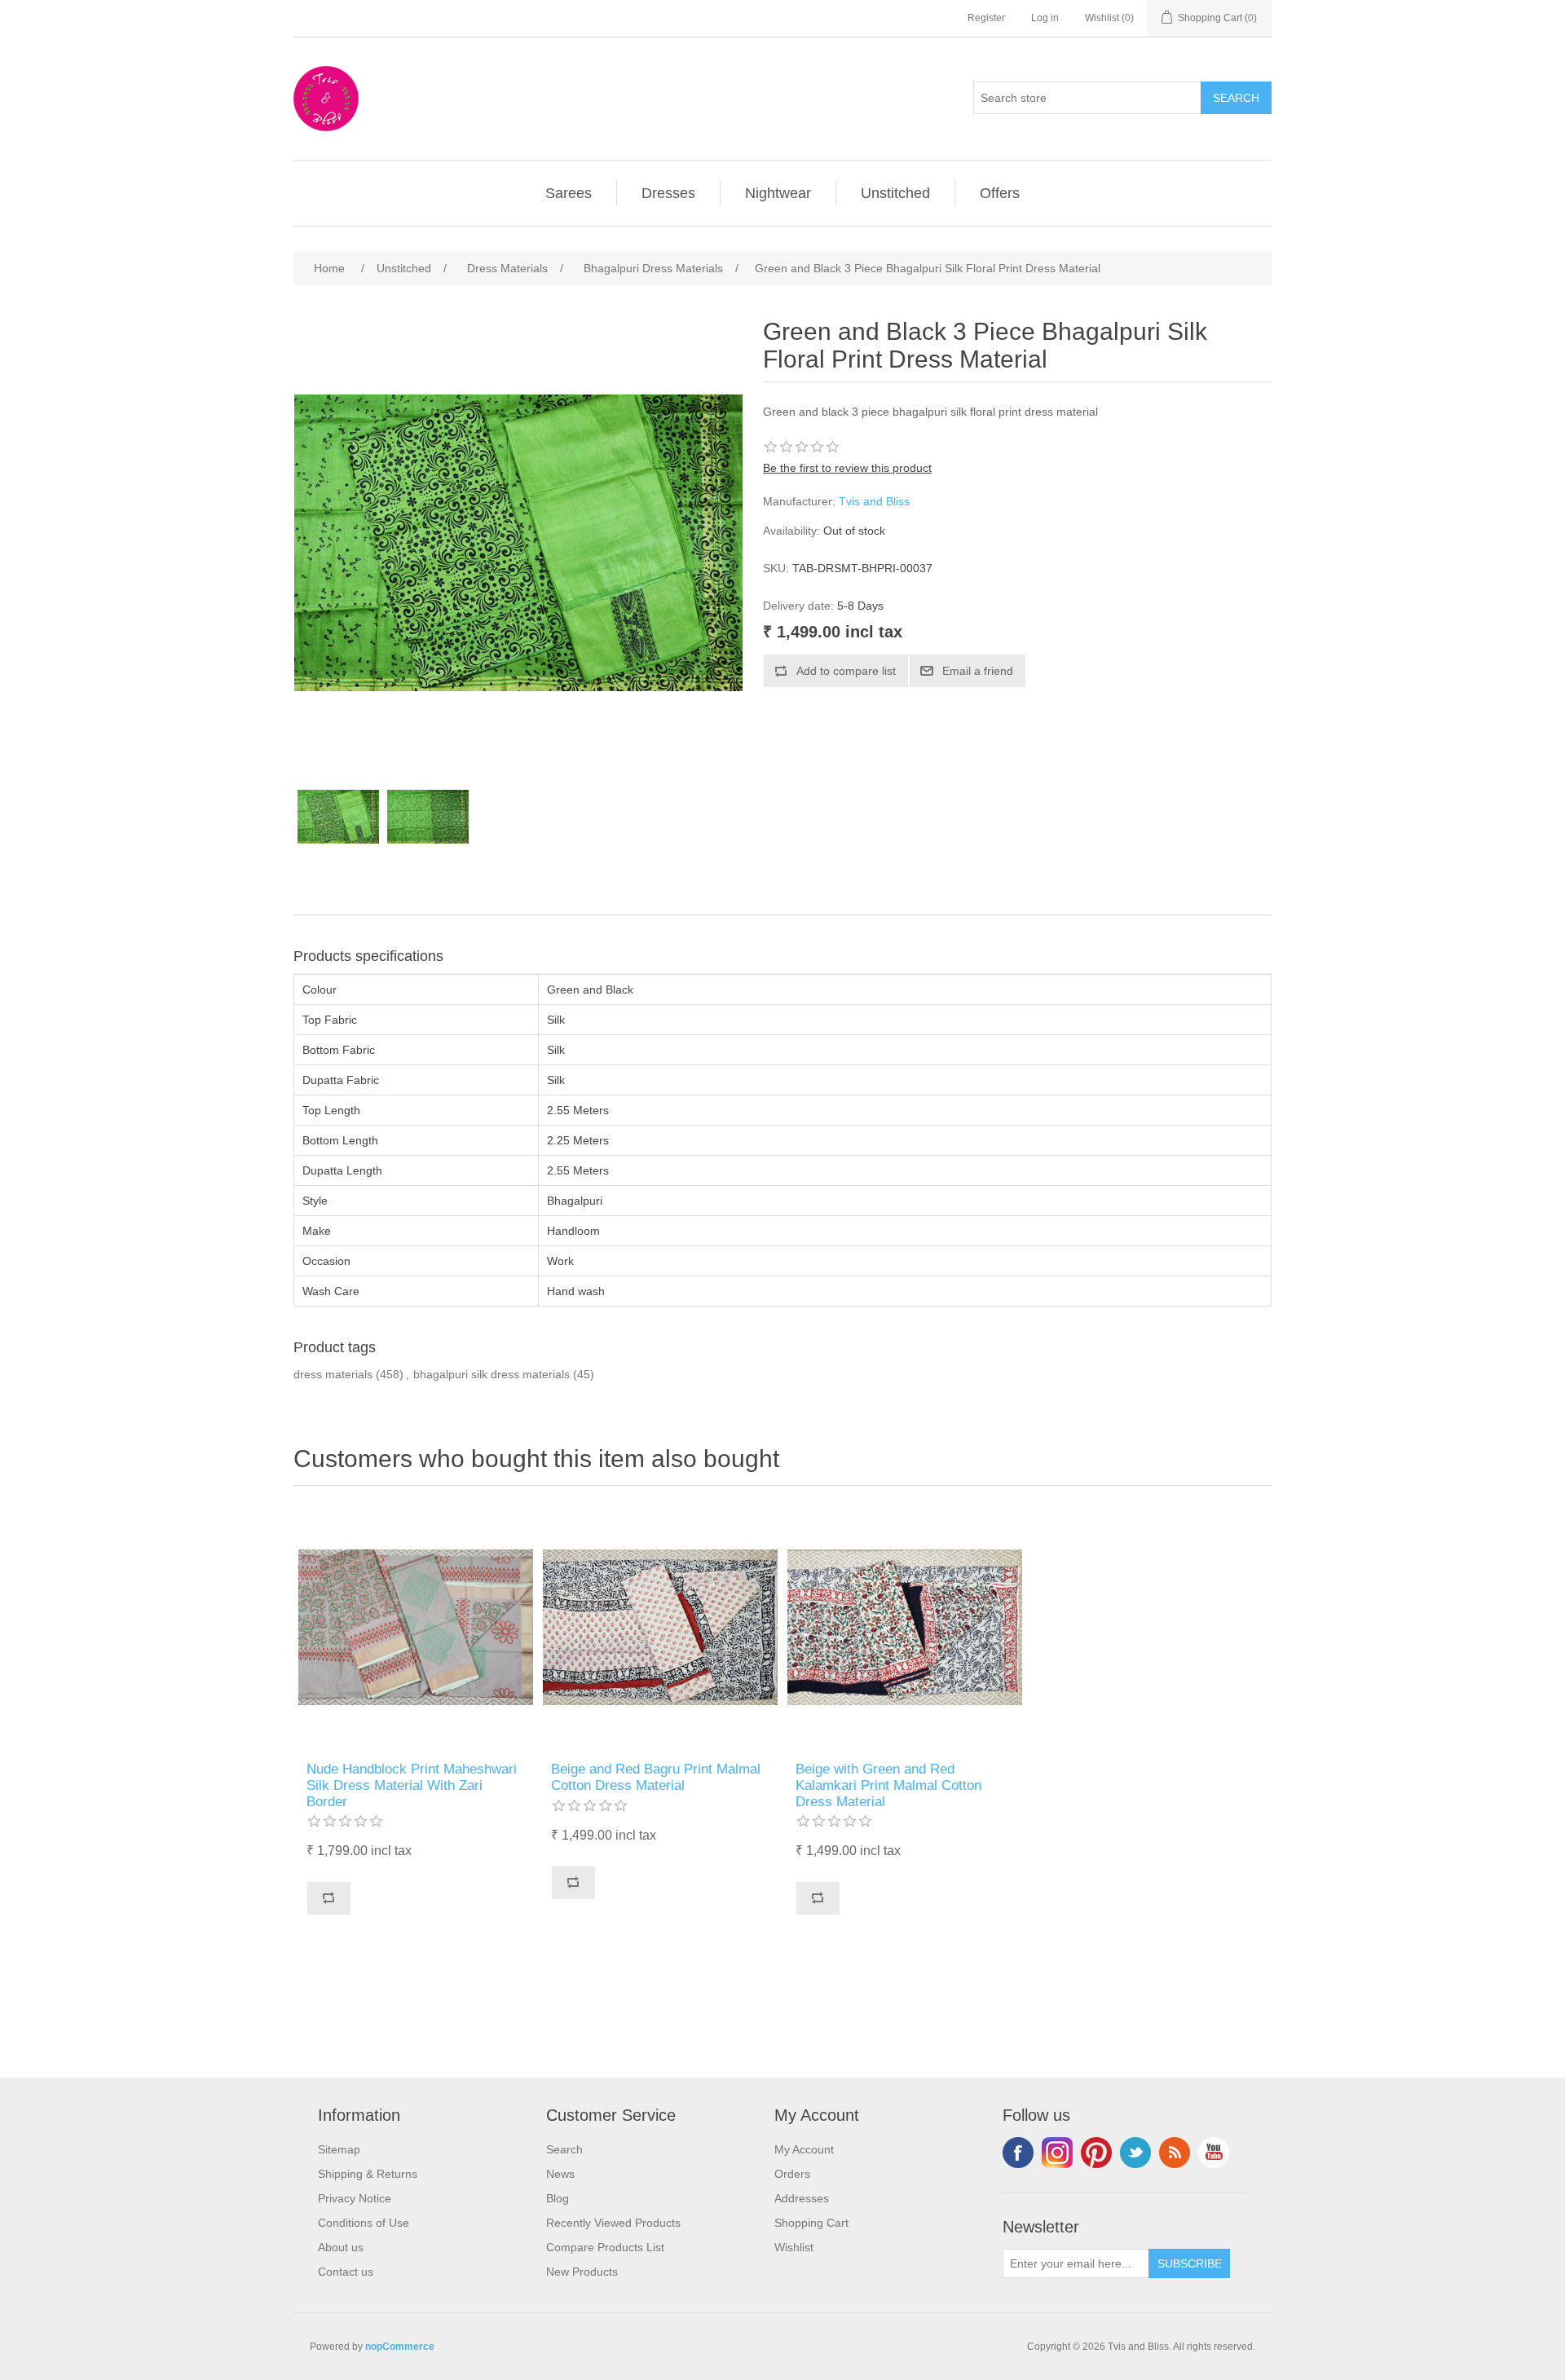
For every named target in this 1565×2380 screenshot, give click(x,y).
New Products (582, 2272)
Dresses (668, 193)
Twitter (1135, 2153)
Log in (1045, 18)
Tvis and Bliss (874, 501)
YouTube (1214, 2153)
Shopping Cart (811, 2223)
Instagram (1057, 2153)
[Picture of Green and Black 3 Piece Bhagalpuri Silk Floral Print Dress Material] (338, 817)
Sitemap (339, 2149)
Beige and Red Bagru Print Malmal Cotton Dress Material (656, 1777)
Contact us (346, 2272)
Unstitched (895, 193)
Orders (792, 2174)
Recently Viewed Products (613, 2223)
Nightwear (778, 193)
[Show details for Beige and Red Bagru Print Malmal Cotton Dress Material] (660, 1628)
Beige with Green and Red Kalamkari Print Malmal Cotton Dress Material (888, 1786)
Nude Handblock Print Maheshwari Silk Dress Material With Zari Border (412, 1786)
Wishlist (794, 2247)
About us (341, 2247)
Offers (1000, 193)
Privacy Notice (355, 2198)
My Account (804, 2149)
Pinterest (1096, 2153)
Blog (558, 2198)
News (560, 2174)
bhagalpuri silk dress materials (492, 1374)
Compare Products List (605, 2247)
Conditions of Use (364, 2223)
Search (564, 2149)
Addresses (802, 2198)
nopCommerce (400, 2347)
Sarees (569, 193)
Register (986, 18)
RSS (1175, 2153)
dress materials (333, 1374)
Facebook (1018, 2153)
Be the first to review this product (847, 468)
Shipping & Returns (368, 2174)
